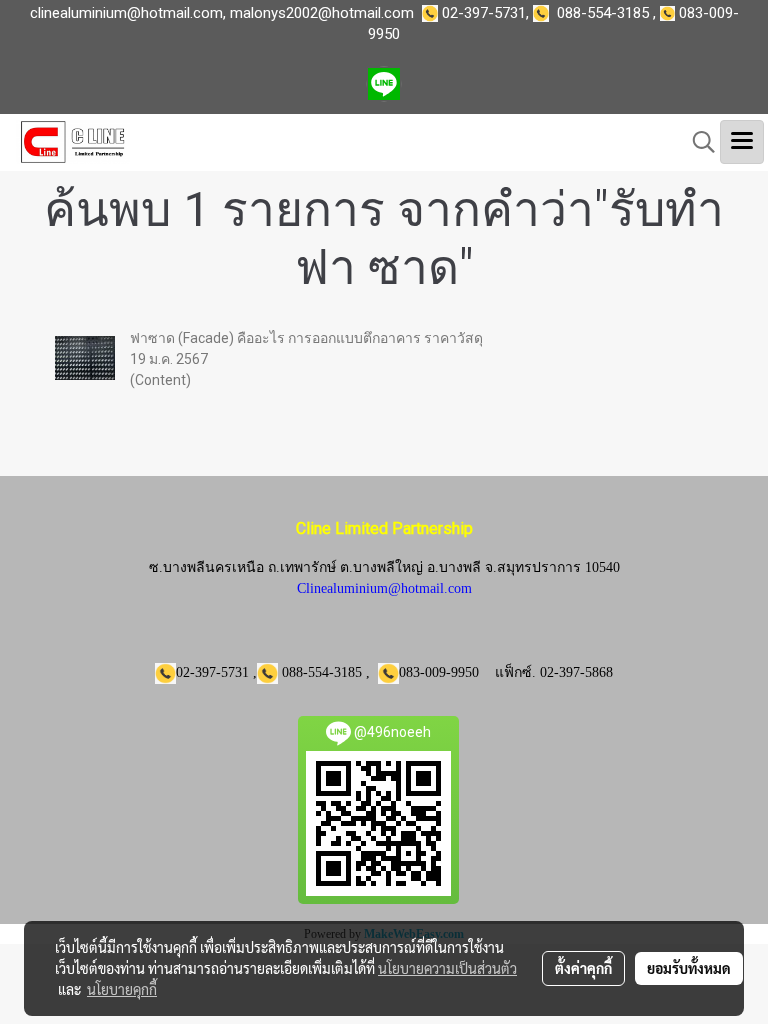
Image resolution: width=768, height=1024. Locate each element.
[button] (697, 142)
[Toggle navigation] (742, 142)
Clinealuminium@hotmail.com (384, 588)
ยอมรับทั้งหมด (689, 968)
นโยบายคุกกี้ (122, 989)
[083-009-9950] (545, 13)
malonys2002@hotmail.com (322, 13)
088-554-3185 (603, 13)
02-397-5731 (484, 13)
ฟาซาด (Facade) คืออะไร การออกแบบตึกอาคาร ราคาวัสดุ (306, 338)
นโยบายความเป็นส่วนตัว (447, 968)
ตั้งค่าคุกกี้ (583, 968)
